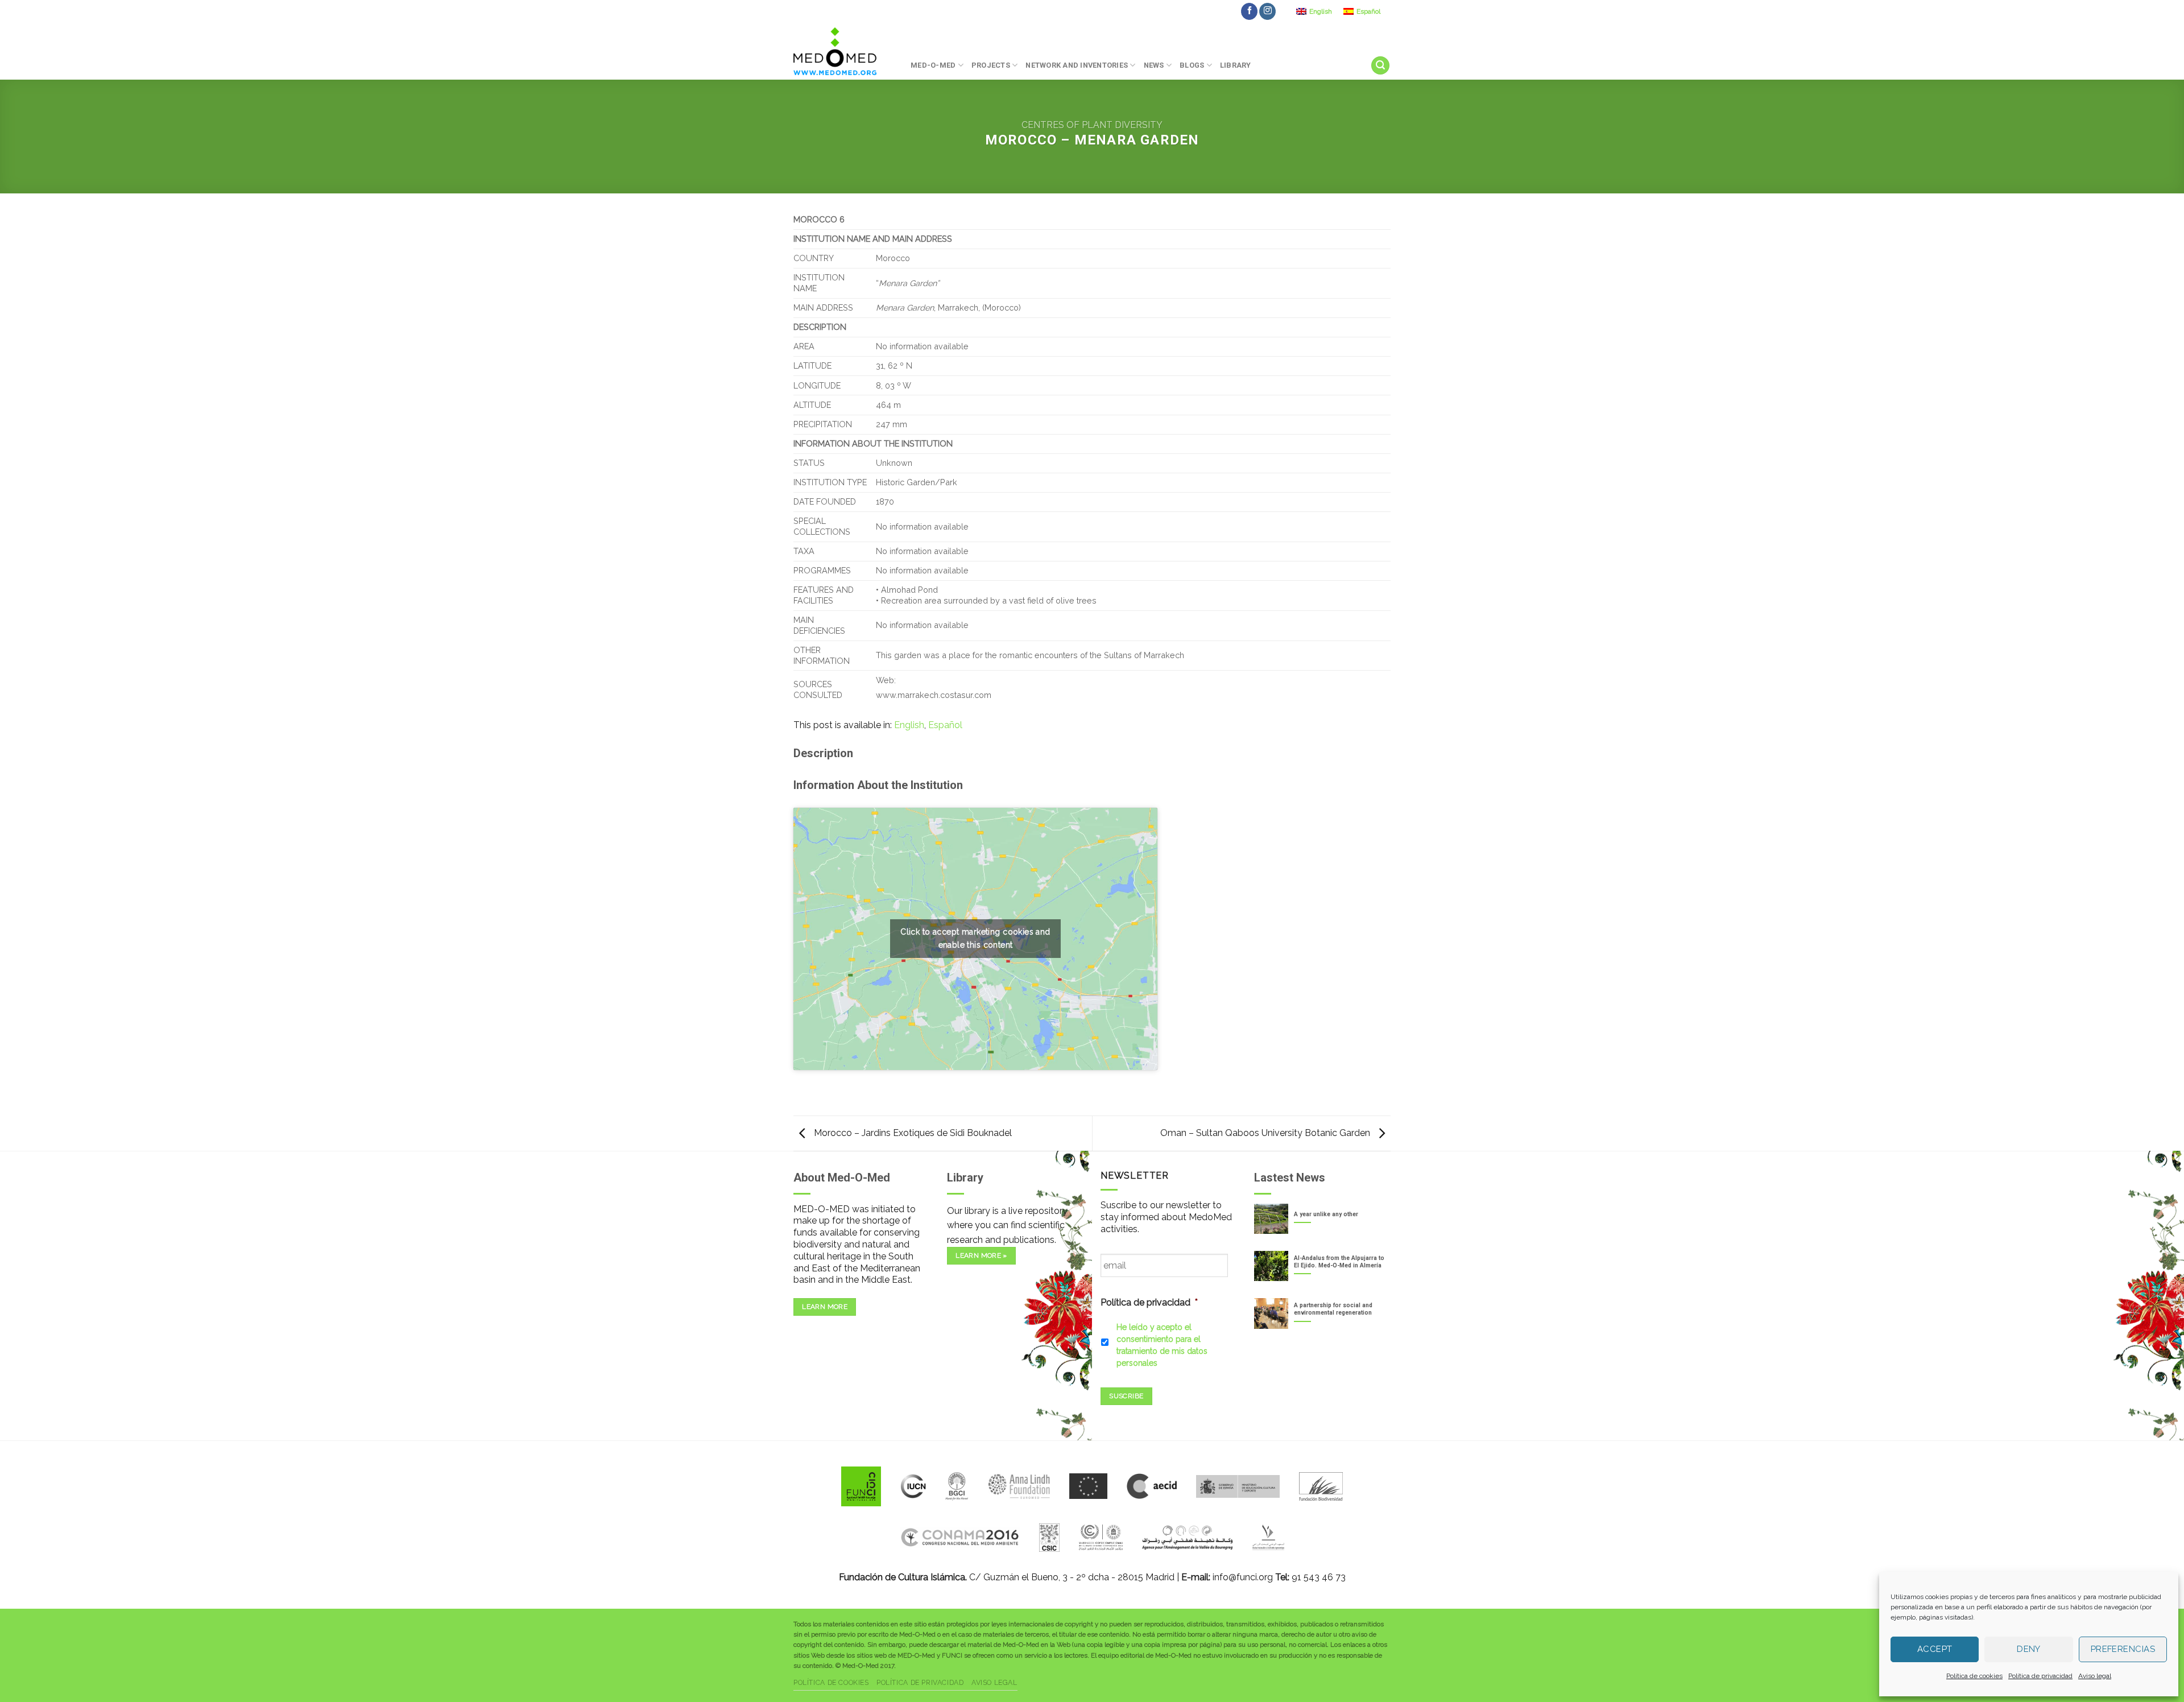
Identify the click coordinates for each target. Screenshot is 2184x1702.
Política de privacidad (2040, 1676)
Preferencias (2123, 1649)
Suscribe (1126, 1396)
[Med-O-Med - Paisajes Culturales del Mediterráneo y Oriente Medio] (843, 51)
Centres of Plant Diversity (1092, 125)
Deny (2029, 1649)
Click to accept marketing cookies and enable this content (975, 938)
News (1154, 65)
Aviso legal (2095, 1676)
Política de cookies (1974, 1676)
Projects (991, 65)
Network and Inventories (1077, 65)
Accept (1935, 1649)
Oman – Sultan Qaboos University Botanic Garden (1266, 1133)
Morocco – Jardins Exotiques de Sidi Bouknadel (912, 1133)
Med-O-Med (933, 65)
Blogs (1192, 65)
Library (1236, 65)
